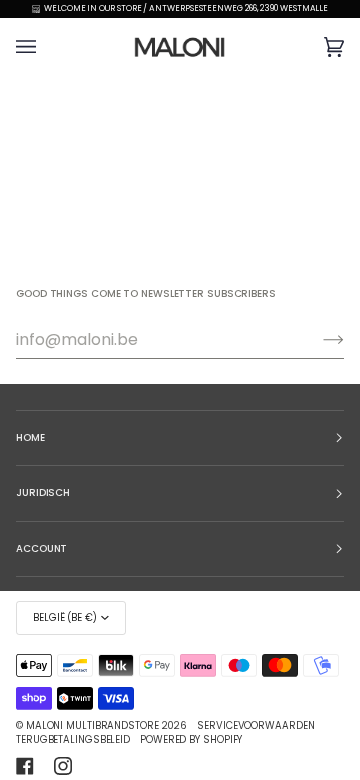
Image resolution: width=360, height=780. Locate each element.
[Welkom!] (317, 340)
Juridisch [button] (43, 492)
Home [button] (30, 437)
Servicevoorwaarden (255, 725)
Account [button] (41, 548)
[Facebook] (25, 766)
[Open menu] (46, 46)
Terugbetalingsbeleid (73, 739)
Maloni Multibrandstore (92, 725)
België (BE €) (65, 617)
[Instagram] (63, 766)
